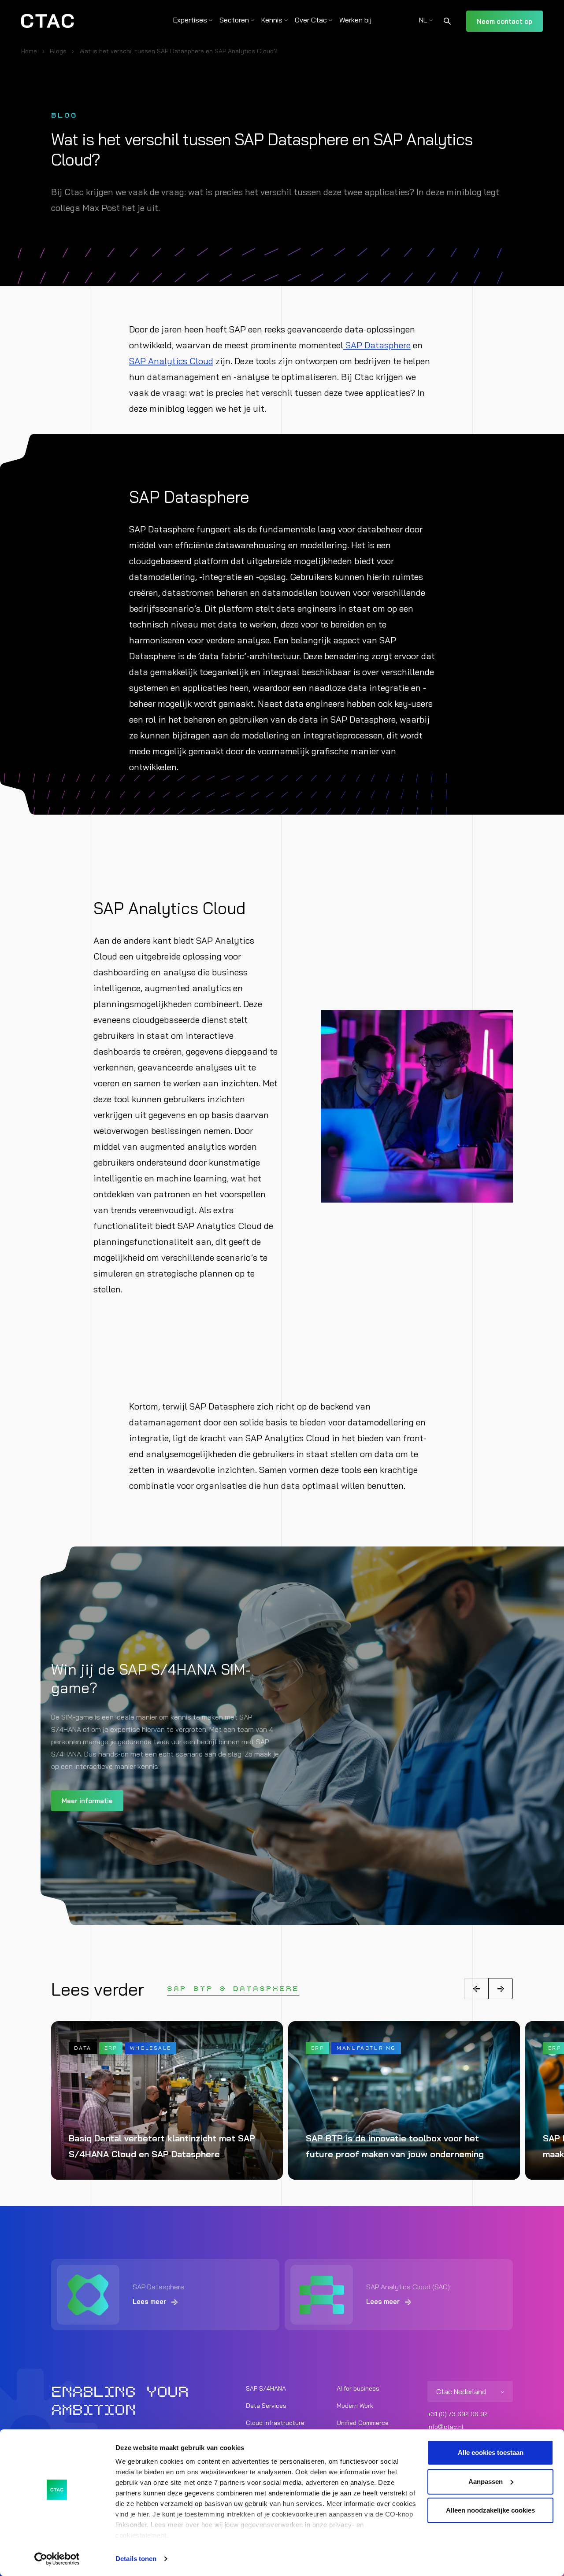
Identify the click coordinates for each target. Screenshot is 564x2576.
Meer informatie (87, 1801)
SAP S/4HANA (266, 2388)
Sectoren (234, 20)
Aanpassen (486, 2482)
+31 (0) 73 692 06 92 (458, 2414)
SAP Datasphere (377, 345)
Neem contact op (505, 21)
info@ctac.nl (445, 2427)
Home (29, 51)
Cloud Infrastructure (275, 2423)
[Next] (501, 1989)
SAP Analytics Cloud (171, 361)
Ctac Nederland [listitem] (461, 2391)
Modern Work (355, 2406)
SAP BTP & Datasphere (233, 1989)
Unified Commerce (363, 2423)
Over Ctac (311, 20)
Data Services (266, 2406)
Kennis (272, 20)
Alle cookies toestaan (491, 2452)
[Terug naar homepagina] (48, 21)
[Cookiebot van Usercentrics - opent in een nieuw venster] (57, 2559)
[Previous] (476, 1989)
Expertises (190, 20)
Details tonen (136, 2559)
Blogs (58, 51)
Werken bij (355, 20)
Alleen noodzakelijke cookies (490, 2510)
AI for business (358, 2388)
